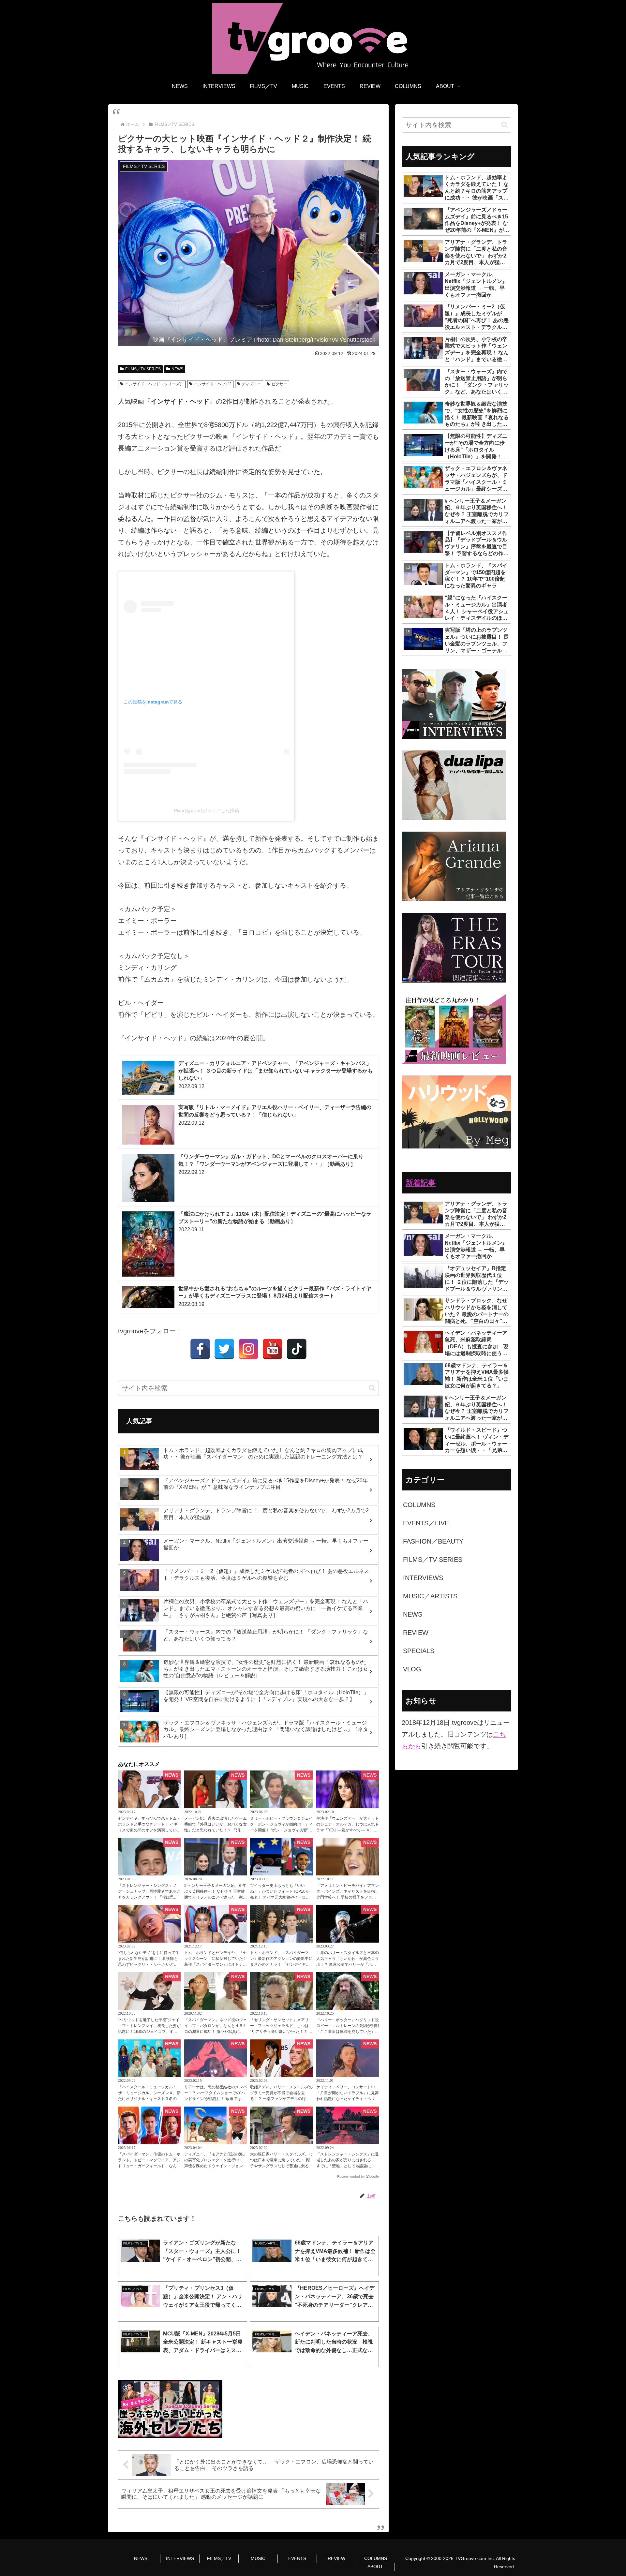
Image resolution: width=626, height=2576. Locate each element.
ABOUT (375, 2567)
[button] (372, 1388)
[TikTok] (297, 1349)
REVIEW (336, 2558)
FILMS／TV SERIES (143, 369)
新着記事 (421, 1183)
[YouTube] (273, 1349)
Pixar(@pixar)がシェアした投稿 (207, 810)
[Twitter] (224, 1349)
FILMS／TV (219, 2558)
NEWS (177, 369)
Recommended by (351, 2176)
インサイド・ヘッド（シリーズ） (154, 384)
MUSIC (258, 2558)
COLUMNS (376, 2558)
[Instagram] (248, 1349)
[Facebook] (200, 1349)
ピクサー (279, 384)
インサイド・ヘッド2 (213, 384)
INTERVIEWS (180, 2558)
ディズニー (251, 384)
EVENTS (297, 2558)
